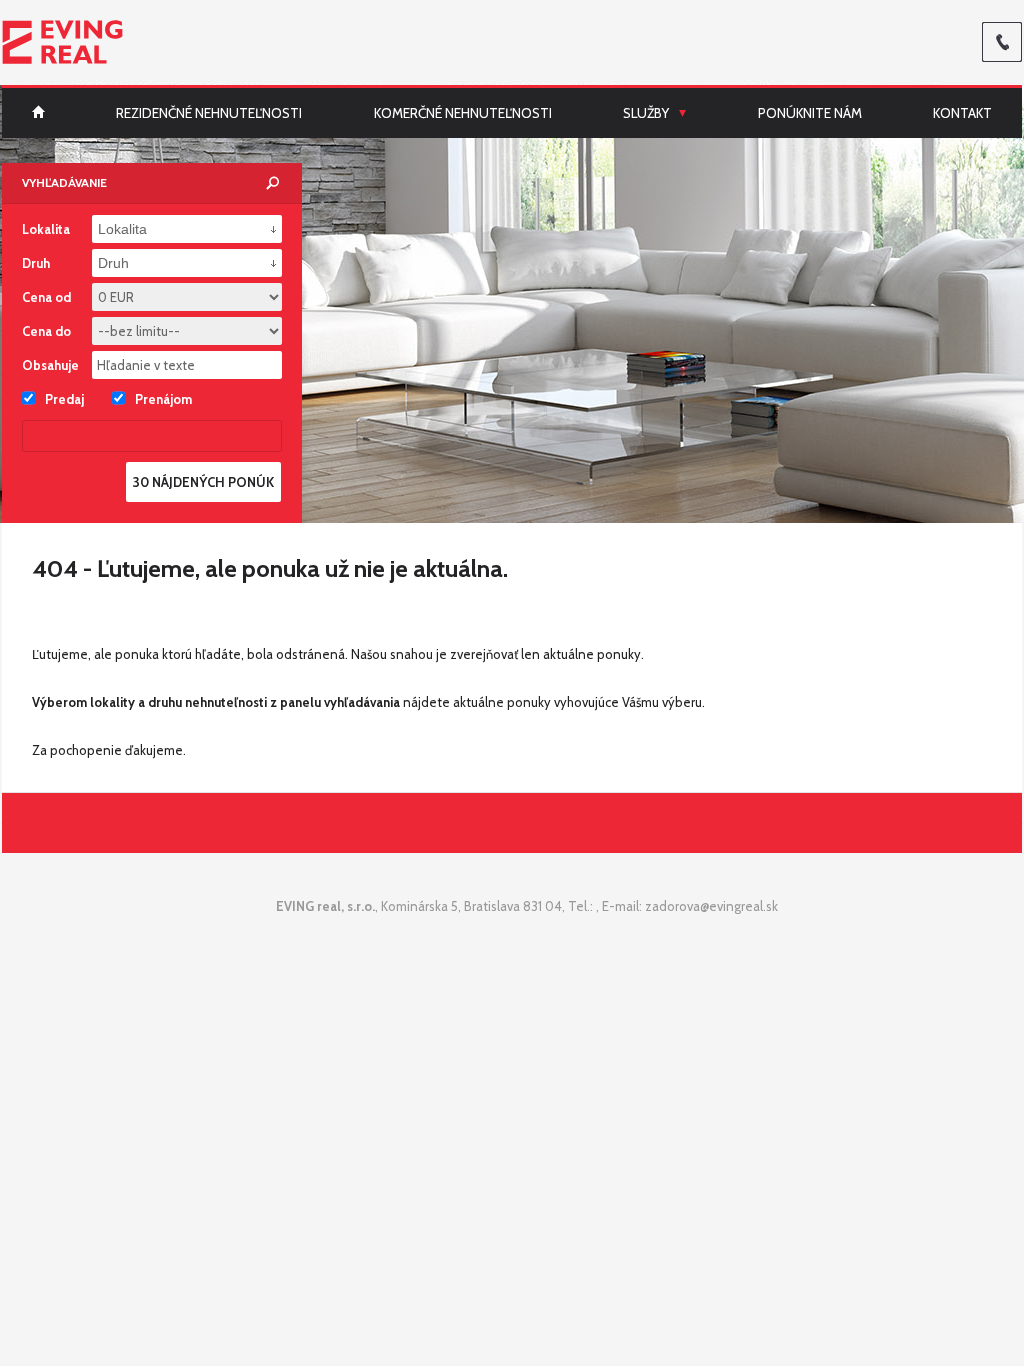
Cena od (46, 297)
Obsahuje (50, 365)
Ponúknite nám (810, 113)
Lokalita (46, 229)
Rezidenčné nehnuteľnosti (209, 113)
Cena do (46, 331)
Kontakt (962, 113)
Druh (36, 263)
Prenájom (163, 399)
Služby (646, 113)
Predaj (64, 399)
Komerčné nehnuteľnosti (463, 113)
